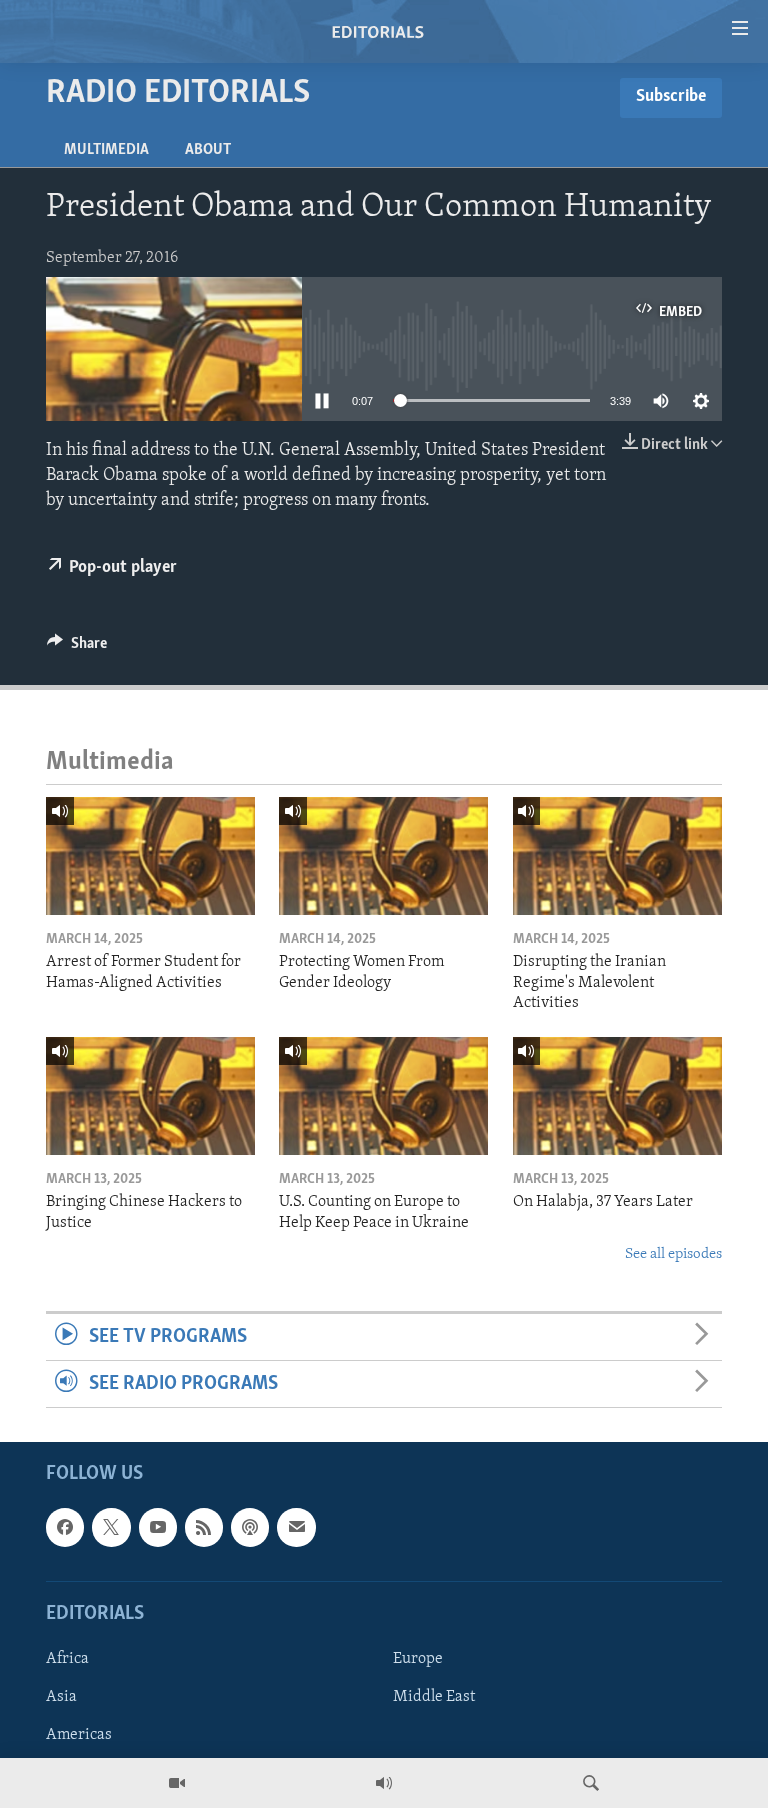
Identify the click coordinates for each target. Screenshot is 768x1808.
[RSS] (204, 1528)
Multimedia (106, 150)
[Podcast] (250, 1528)
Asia (61, 1697)
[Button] (77, 648)
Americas (79, 1735)
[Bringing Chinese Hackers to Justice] (150, 1096)
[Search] (591, 1783)
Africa (67, 1659)
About (208, 150)
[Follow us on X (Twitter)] (111, 1528)
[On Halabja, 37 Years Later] (617, 1096)
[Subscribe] (296, 1528)
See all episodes (673, 1254)
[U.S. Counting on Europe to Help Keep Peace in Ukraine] (383, 1096)
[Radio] (384, 1783)
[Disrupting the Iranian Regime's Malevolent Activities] (617, 856)
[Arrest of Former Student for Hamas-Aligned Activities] (150, 856)
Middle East (434, 1697)
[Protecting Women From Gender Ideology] (383, 856)
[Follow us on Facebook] (65, 1528)
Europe (418, 1659)
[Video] (177, 1783)
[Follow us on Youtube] (158, 1528)
